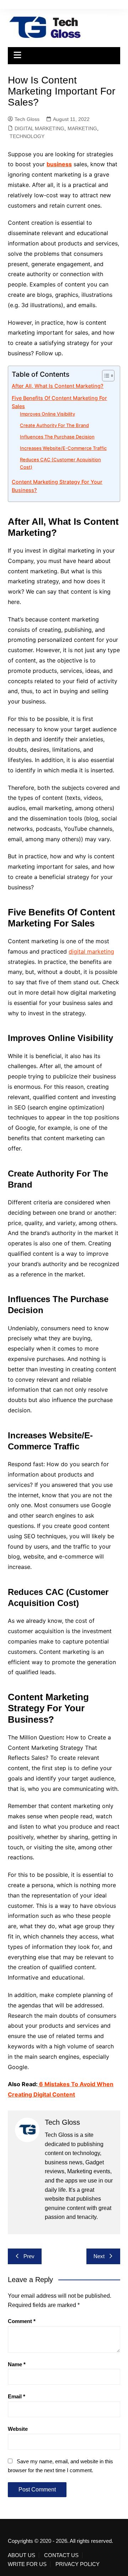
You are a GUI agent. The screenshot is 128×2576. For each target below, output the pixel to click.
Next (99, 2256)
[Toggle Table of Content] (105, 376)
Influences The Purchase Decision (57, 437)
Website (18, 2429)
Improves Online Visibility (47, 414)
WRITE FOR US (27, 2564)
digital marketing (91, 951)
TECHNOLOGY (27, 136)
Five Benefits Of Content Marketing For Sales (59, 402)
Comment (22, 2321)
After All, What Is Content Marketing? (58, 386)
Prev (29, 2256)
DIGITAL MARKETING (39, 128)
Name (17, 2364)
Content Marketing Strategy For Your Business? (57, 486)
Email (17, 2396)
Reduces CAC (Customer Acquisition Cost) (60, 463)
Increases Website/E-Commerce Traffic (63, 448)
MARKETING (82, 128)
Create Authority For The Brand (54, 425)
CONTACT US (61, 2555)
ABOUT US (22, 2555)
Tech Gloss (27, 119)
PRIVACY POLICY (78, 2564)
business (59, 164)
